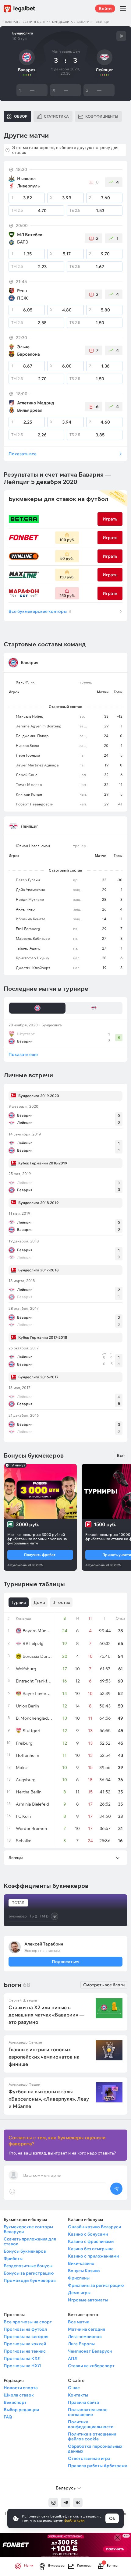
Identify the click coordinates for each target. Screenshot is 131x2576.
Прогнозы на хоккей (25, 2344)
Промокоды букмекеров (30, 2280)
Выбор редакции (21, 2410)
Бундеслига (62, 22)
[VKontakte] (78, 2503)
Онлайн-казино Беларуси (94, 2227)
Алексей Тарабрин (44, 1944)
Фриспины (79, 2278)
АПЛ (73, 2358)
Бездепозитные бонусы (28, 2266)
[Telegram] (65, 2503)
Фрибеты (13, 2258)
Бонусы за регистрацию (29, 2273)
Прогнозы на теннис (25, 2351)
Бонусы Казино (84, 2271)
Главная (11, 22)
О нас (74, 2388)
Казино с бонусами (88, 2234)
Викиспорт (15, 2402)
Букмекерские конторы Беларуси (28, 2229)
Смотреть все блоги (104, 1985)
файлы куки (74, 2520)
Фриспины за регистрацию (96, 2285)
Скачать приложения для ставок (30, 2241)
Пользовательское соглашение (88, 2412)
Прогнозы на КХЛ (22, 2358)
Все (121, 1455)
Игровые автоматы (88, 2300)
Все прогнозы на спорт (28, 2322)
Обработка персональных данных (95, 2449)
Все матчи (79, 2322)
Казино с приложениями (93, 2256)
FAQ (8, 2417)
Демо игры (79, 2293)
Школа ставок (19, 2395)
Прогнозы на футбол (25, 2329)
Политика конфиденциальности (91, 2424)
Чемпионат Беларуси (90, 2351)
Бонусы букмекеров (25, 2251)
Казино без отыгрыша (91, 2249)
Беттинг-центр (35, 22)
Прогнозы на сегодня (26, 2336)
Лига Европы (81, 2344)
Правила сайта (83, 2402)
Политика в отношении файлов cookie (92, 2436)
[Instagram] (53, 2503)
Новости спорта (21, 2388)
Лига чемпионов (85, 2336)
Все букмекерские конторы (40, 611)
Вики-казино (81, 2263)
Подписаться (65, 1962)
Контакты (78, 2395)
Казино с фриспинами (91, 2241)
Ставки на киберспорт (91, 2366)
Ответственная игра (89, 2458)
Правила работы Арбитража (98, 2466)
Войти (105, 9)
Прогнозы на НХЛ (22, 2366)
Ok (112, 2518)
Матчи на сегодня (87, 2329)
